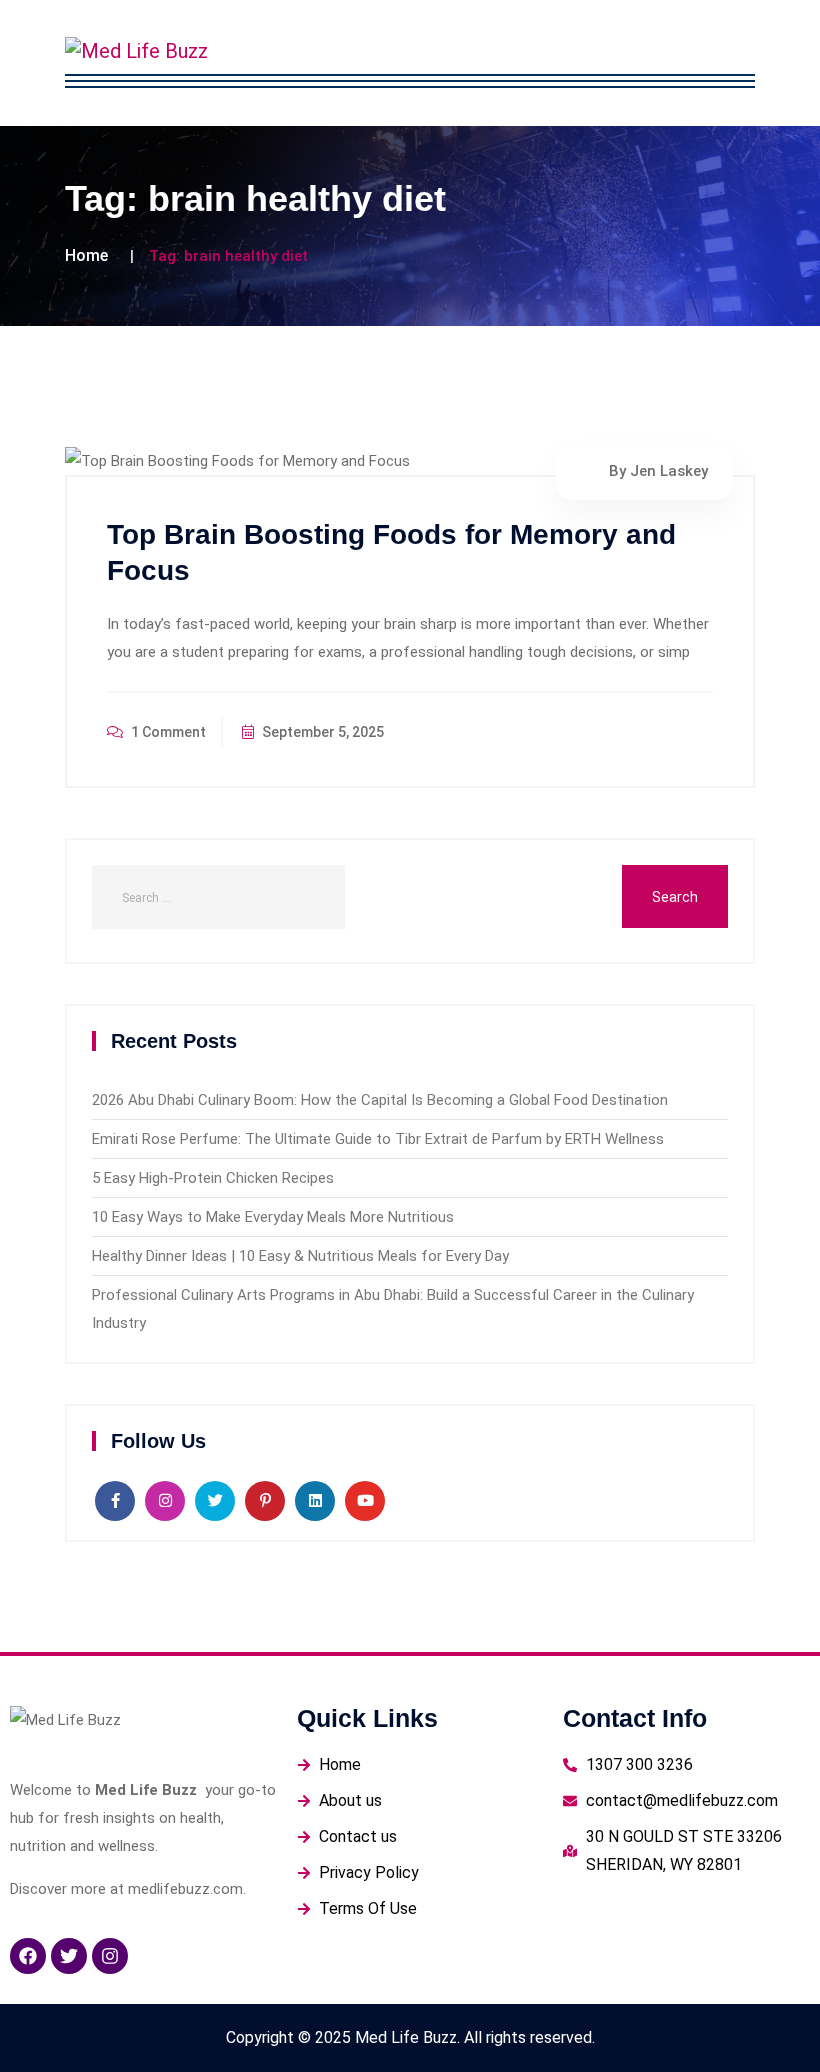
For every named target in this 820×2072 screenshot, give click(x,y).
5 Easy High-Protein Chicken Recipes (213, 1178)
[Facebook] (28, 1956)
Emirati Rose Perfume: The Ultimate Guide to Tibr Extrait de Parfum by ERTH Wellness (378, 1139)
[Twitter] (69, 1956)
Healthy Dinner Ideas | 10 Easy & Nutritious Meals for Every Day (300, 1256)
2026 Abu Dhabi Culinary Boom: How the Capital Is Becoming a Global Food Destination (380, 1100)
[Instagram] (110, 1956)
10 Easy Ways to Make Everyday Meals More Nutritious (273, 1217)
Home (86, 255)
